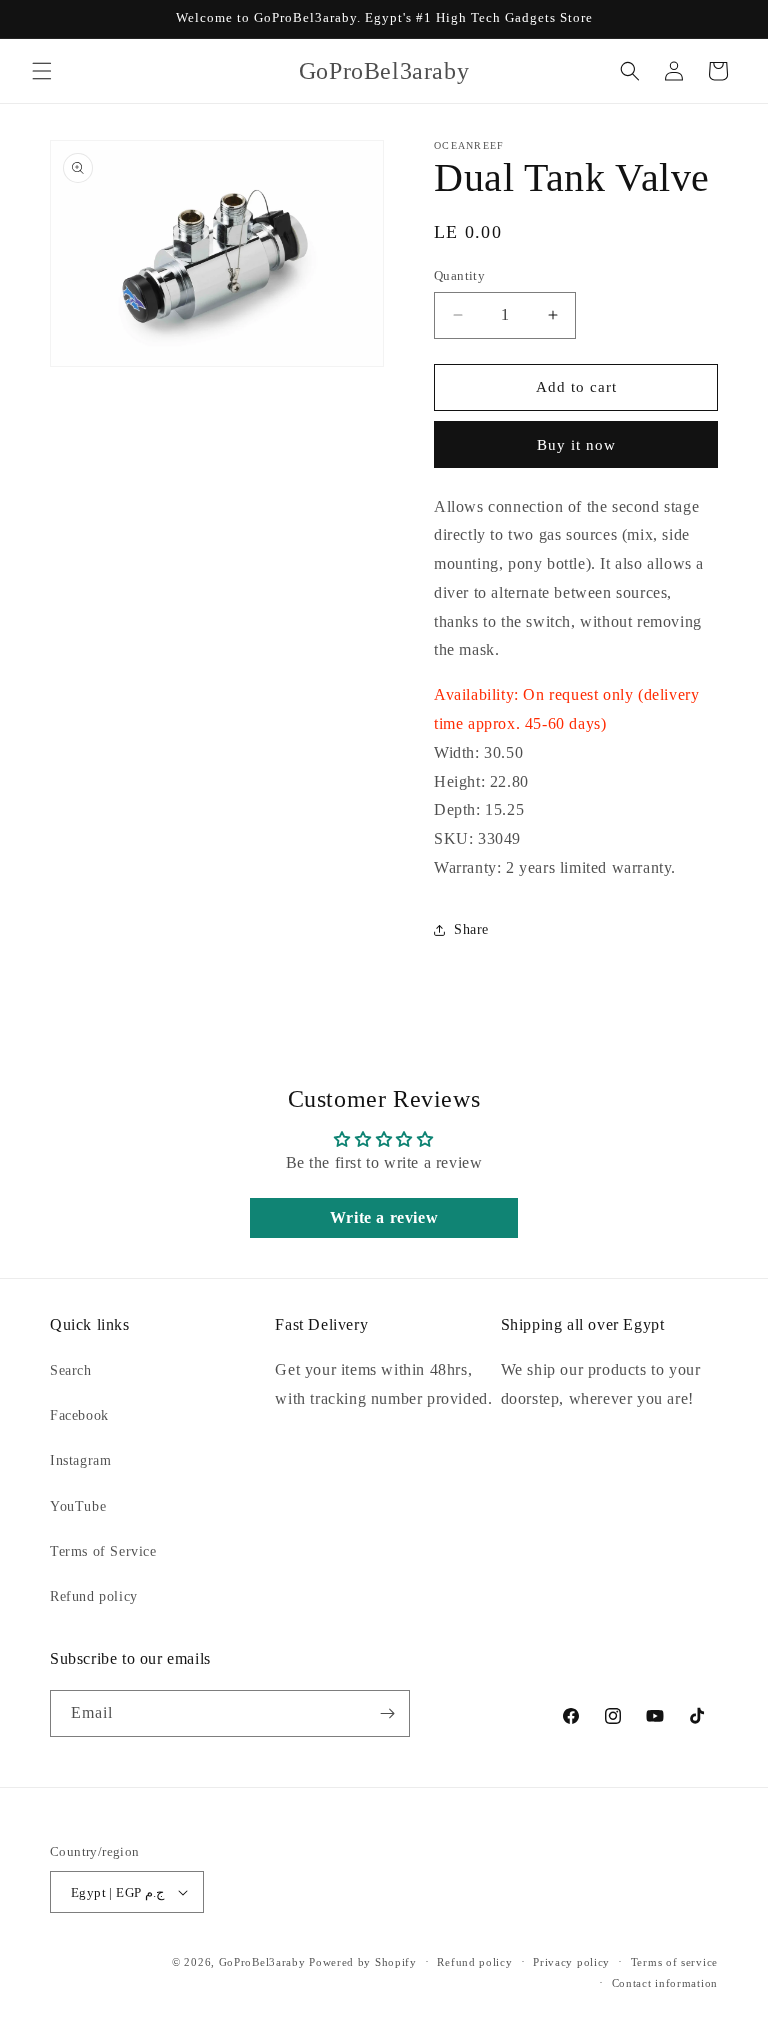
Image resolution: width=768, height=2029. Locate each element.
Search (71, 1370)
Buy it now (576, 445)
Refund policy (94, 1596)
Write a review (384, 1217)
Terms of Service (103, 1551)
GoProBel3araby (262, 1962)
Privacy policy (571, 1962)
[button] (42, 71)
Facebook (79, 1415)
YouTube (78, 1506)
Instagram (80, 1460)
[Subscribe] (387, 1713)
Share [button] (471, 929)
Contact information (665, 1983)
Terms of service (674, 1962)
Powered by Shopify (363, 1962)
